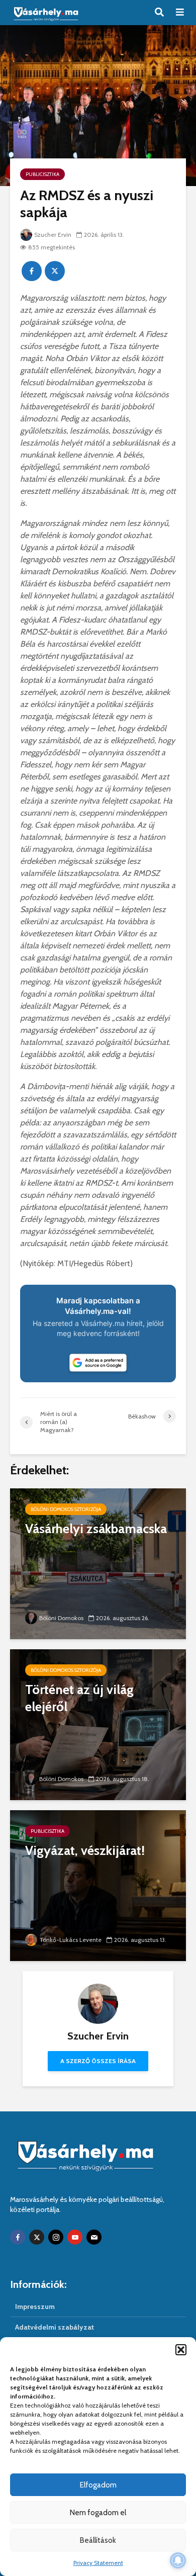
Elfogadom (98, 2485)
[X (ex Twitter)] (37, 2237)
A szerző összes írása (98, 2061)
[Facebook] (18, 2237)
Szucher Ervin (53, 235)
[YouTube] (75, 2237)
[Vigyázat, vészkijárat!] (98, 1885)
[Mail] (94, 2237)
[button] (181, 2350)
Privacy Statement (98, 2563)
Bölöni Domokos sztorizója (66, 1509)
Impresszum (35, 2306)
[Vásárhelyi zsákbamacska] (98, 1563)
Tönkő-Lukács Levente (70, 1940)
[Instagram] (56, 2237)
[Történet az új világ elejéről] (98, 1724)
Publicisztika (42, 174)
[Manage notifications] (178, 2560)
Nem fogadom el (98, 2513)
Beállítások (98, 2540)
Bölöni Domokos (61, 1618)
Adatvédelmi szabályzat (55, 2327)
